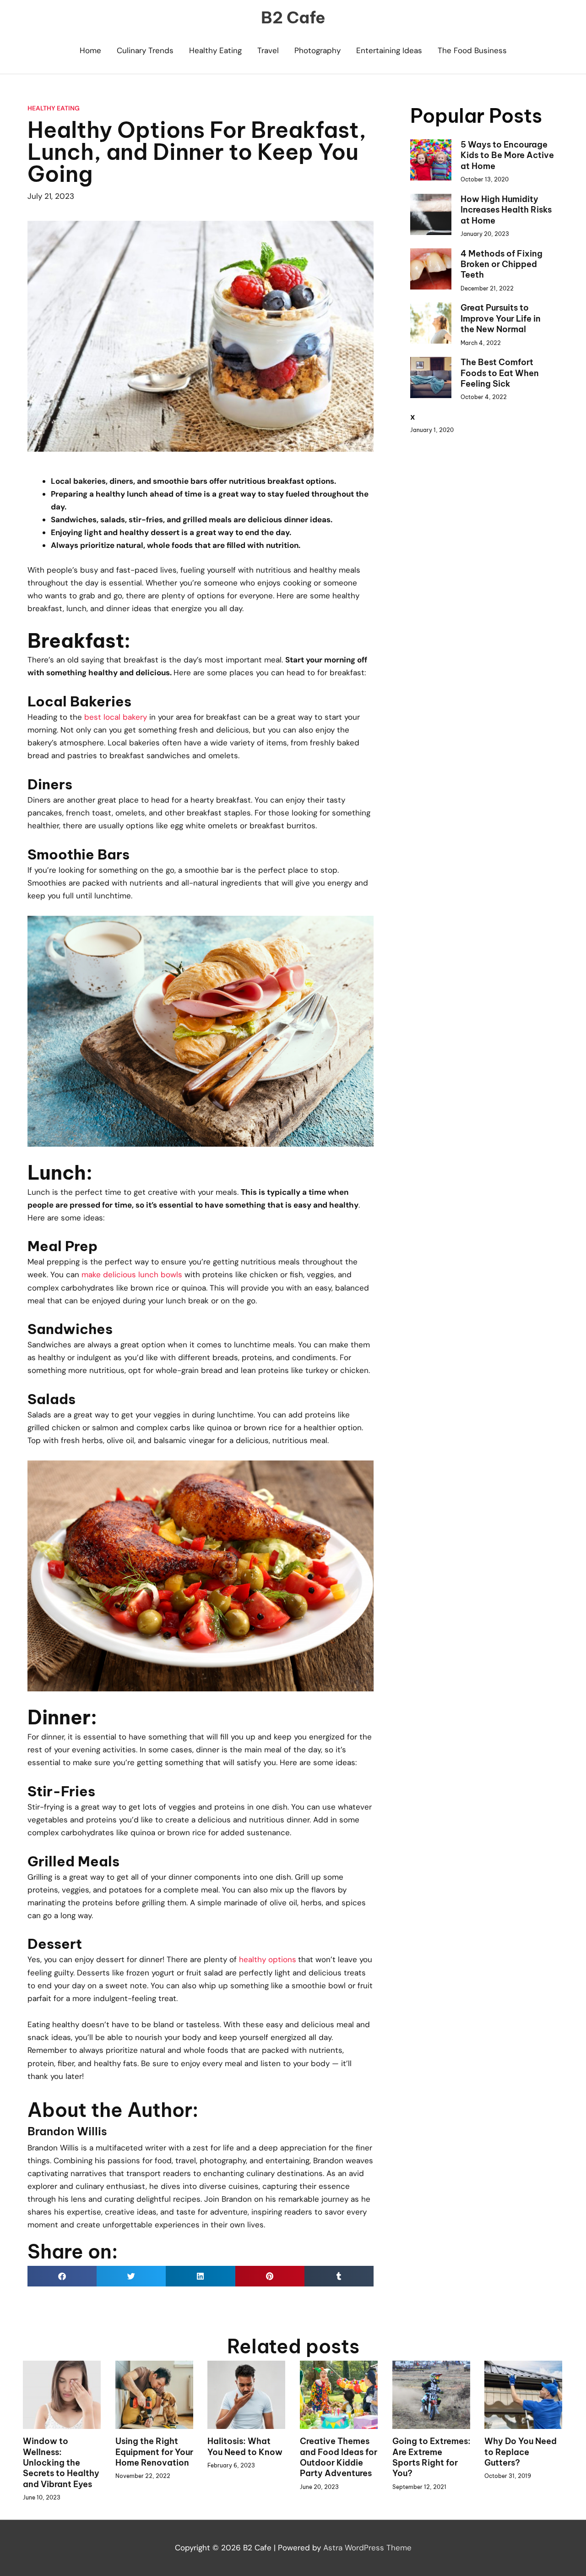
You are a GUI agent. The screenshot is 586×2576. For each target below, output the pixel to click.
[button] (62, 2276)
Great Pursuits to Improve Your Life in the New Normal (501, 318)
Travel (268, 50)
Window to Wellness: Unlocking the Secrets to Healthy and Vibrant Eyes (61, 2463)
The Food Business (472, 50)
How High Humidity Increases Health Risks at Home (506, 210)
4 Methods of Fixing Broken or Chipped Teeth (502, 264)
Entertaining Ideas (389, 50)
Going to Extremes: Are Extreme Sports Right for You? (431, 2457)
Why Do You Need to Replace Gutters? (521, 2452)
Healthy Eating (215, 50)
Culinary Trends (145, 50)
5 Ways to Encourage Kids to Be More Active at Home (507, 155)
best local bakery (116, 717)
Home (90, 50)
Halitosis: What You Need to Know (245, 2446)
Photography (317, 50)
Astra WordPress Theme (367, 2548)
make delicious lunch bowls (132, 1274)
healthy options (268, 1959)
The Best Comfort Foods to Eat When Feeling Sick (500, 373)
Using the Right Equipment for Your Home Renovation (154, 2452)
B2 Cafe (293, 17)
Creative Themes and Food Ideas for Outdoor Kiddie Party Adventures (339, 2457)
